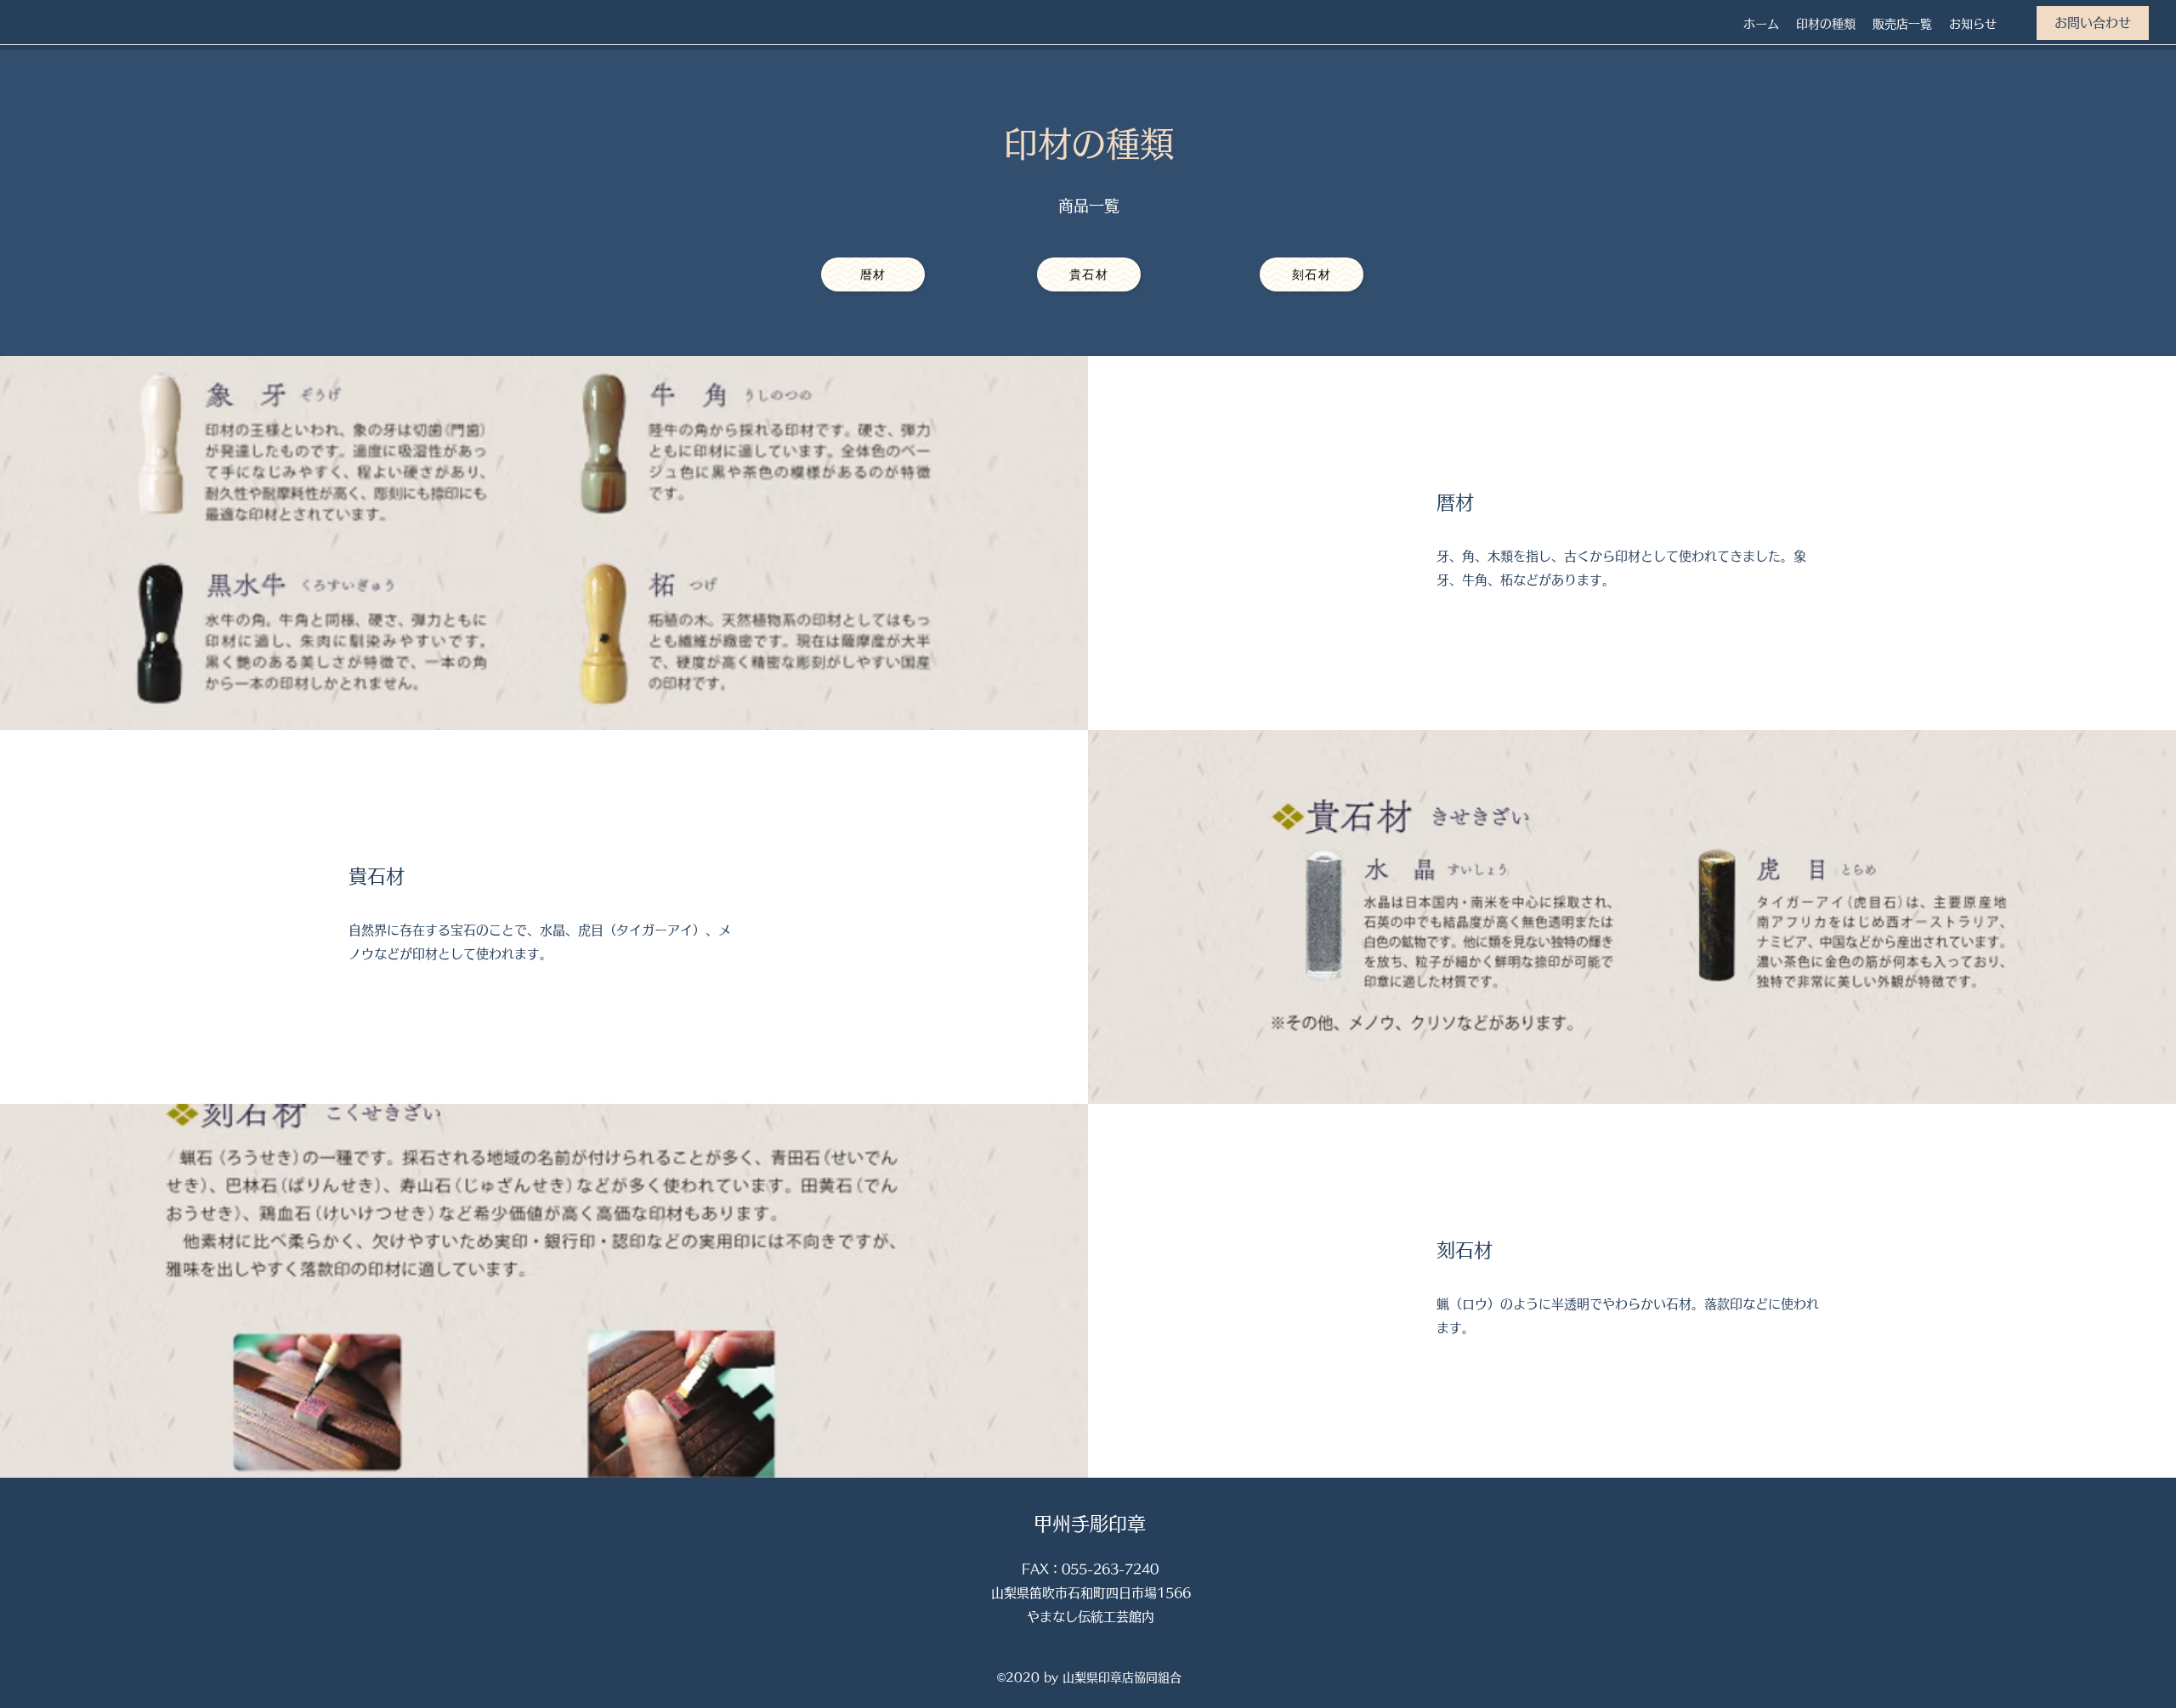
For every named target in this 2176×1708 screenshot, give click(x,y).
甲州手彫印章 (1090, 1524)
